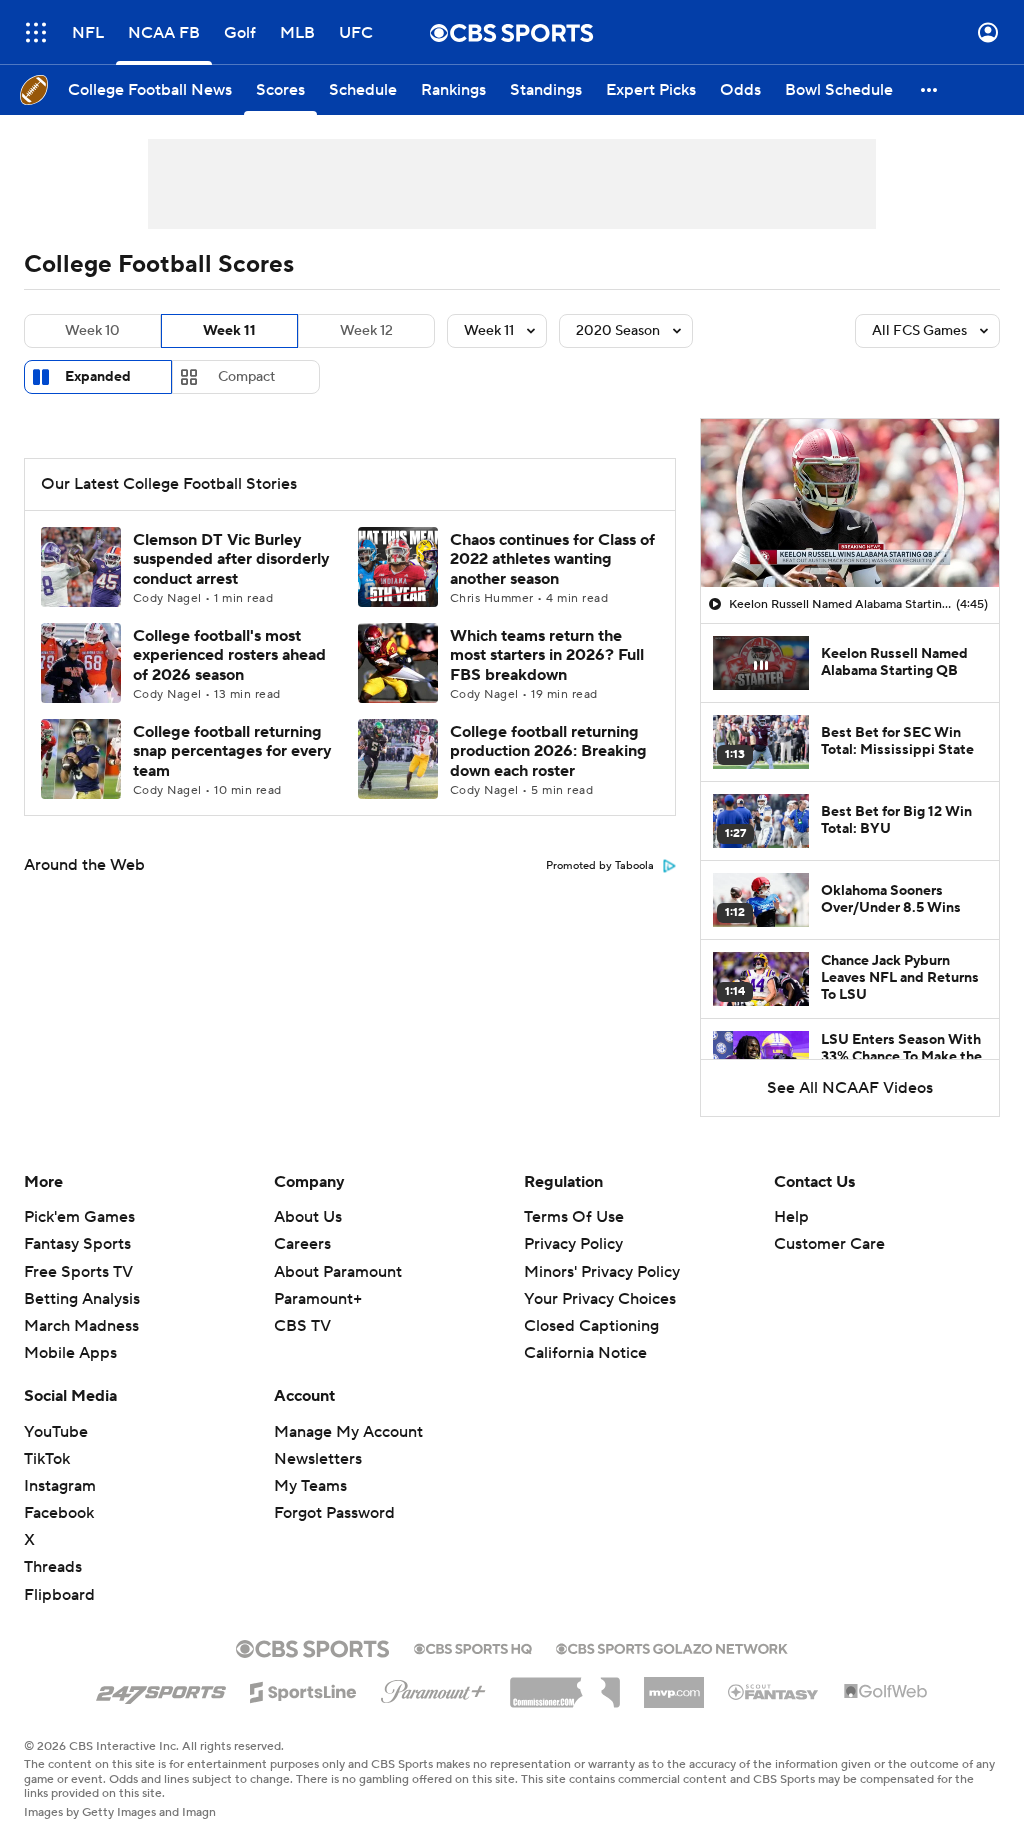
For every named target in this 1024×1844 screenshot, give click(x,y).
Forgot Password (334, 1513)
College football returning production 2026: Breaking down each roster (548, 751)
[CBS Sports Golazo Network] (672, 1647)
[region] (850, 503)
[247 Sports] (161, 1689)
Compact (246, 377)
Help (791, 1217)
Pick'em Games (79, 1217)
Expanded (98, 377)
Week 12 (366, 331)
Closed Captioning (591, 1326)
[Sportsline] (303, 1689)
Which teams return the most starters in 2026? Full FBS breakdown (547, 655)
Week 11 (229, 331)
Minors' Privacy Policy (602, 1272)
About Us (308, 1217)
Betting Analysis (82, 1299)
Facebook (59, 1513)
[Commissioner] (565, 1685)
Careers (302, 1244)
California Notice (585, 1353)
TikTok (47, 1459)
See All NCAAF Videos (850, 1088)
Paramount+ (318, 1299)
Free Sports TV (78, 1272)
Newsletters (318, 1459)
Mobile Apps (70, 1353)
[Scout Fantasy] (774, 1691)
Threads (53, 1567)
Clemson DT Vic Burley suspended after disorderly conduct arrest (231, 559)
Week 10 (92, 331)
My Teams (310, 1486)
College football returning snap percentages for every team (232, 751)
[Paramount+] (433, 1688)
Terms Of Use (574, 1217)
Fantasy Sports (77, 1244)
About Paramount (338, 1272)
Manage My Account (348, 1432)
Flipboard (59, 1595)
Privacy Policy (573, 1244)
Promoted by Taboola (600, 866)
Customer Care (829, 1244)
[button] (36, 32)
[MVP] (674, 1685)
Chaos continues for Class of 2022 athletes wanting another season (552, 559)
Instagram (60, 1486)
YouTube (56, 1432)
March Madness (81, 1326)
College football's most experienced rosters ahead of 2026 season (229, 655)
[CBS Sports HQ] (473, 1647)
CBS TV (302, 1326)
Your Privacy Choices (600, 1299)
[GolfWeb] (886, 1692)
